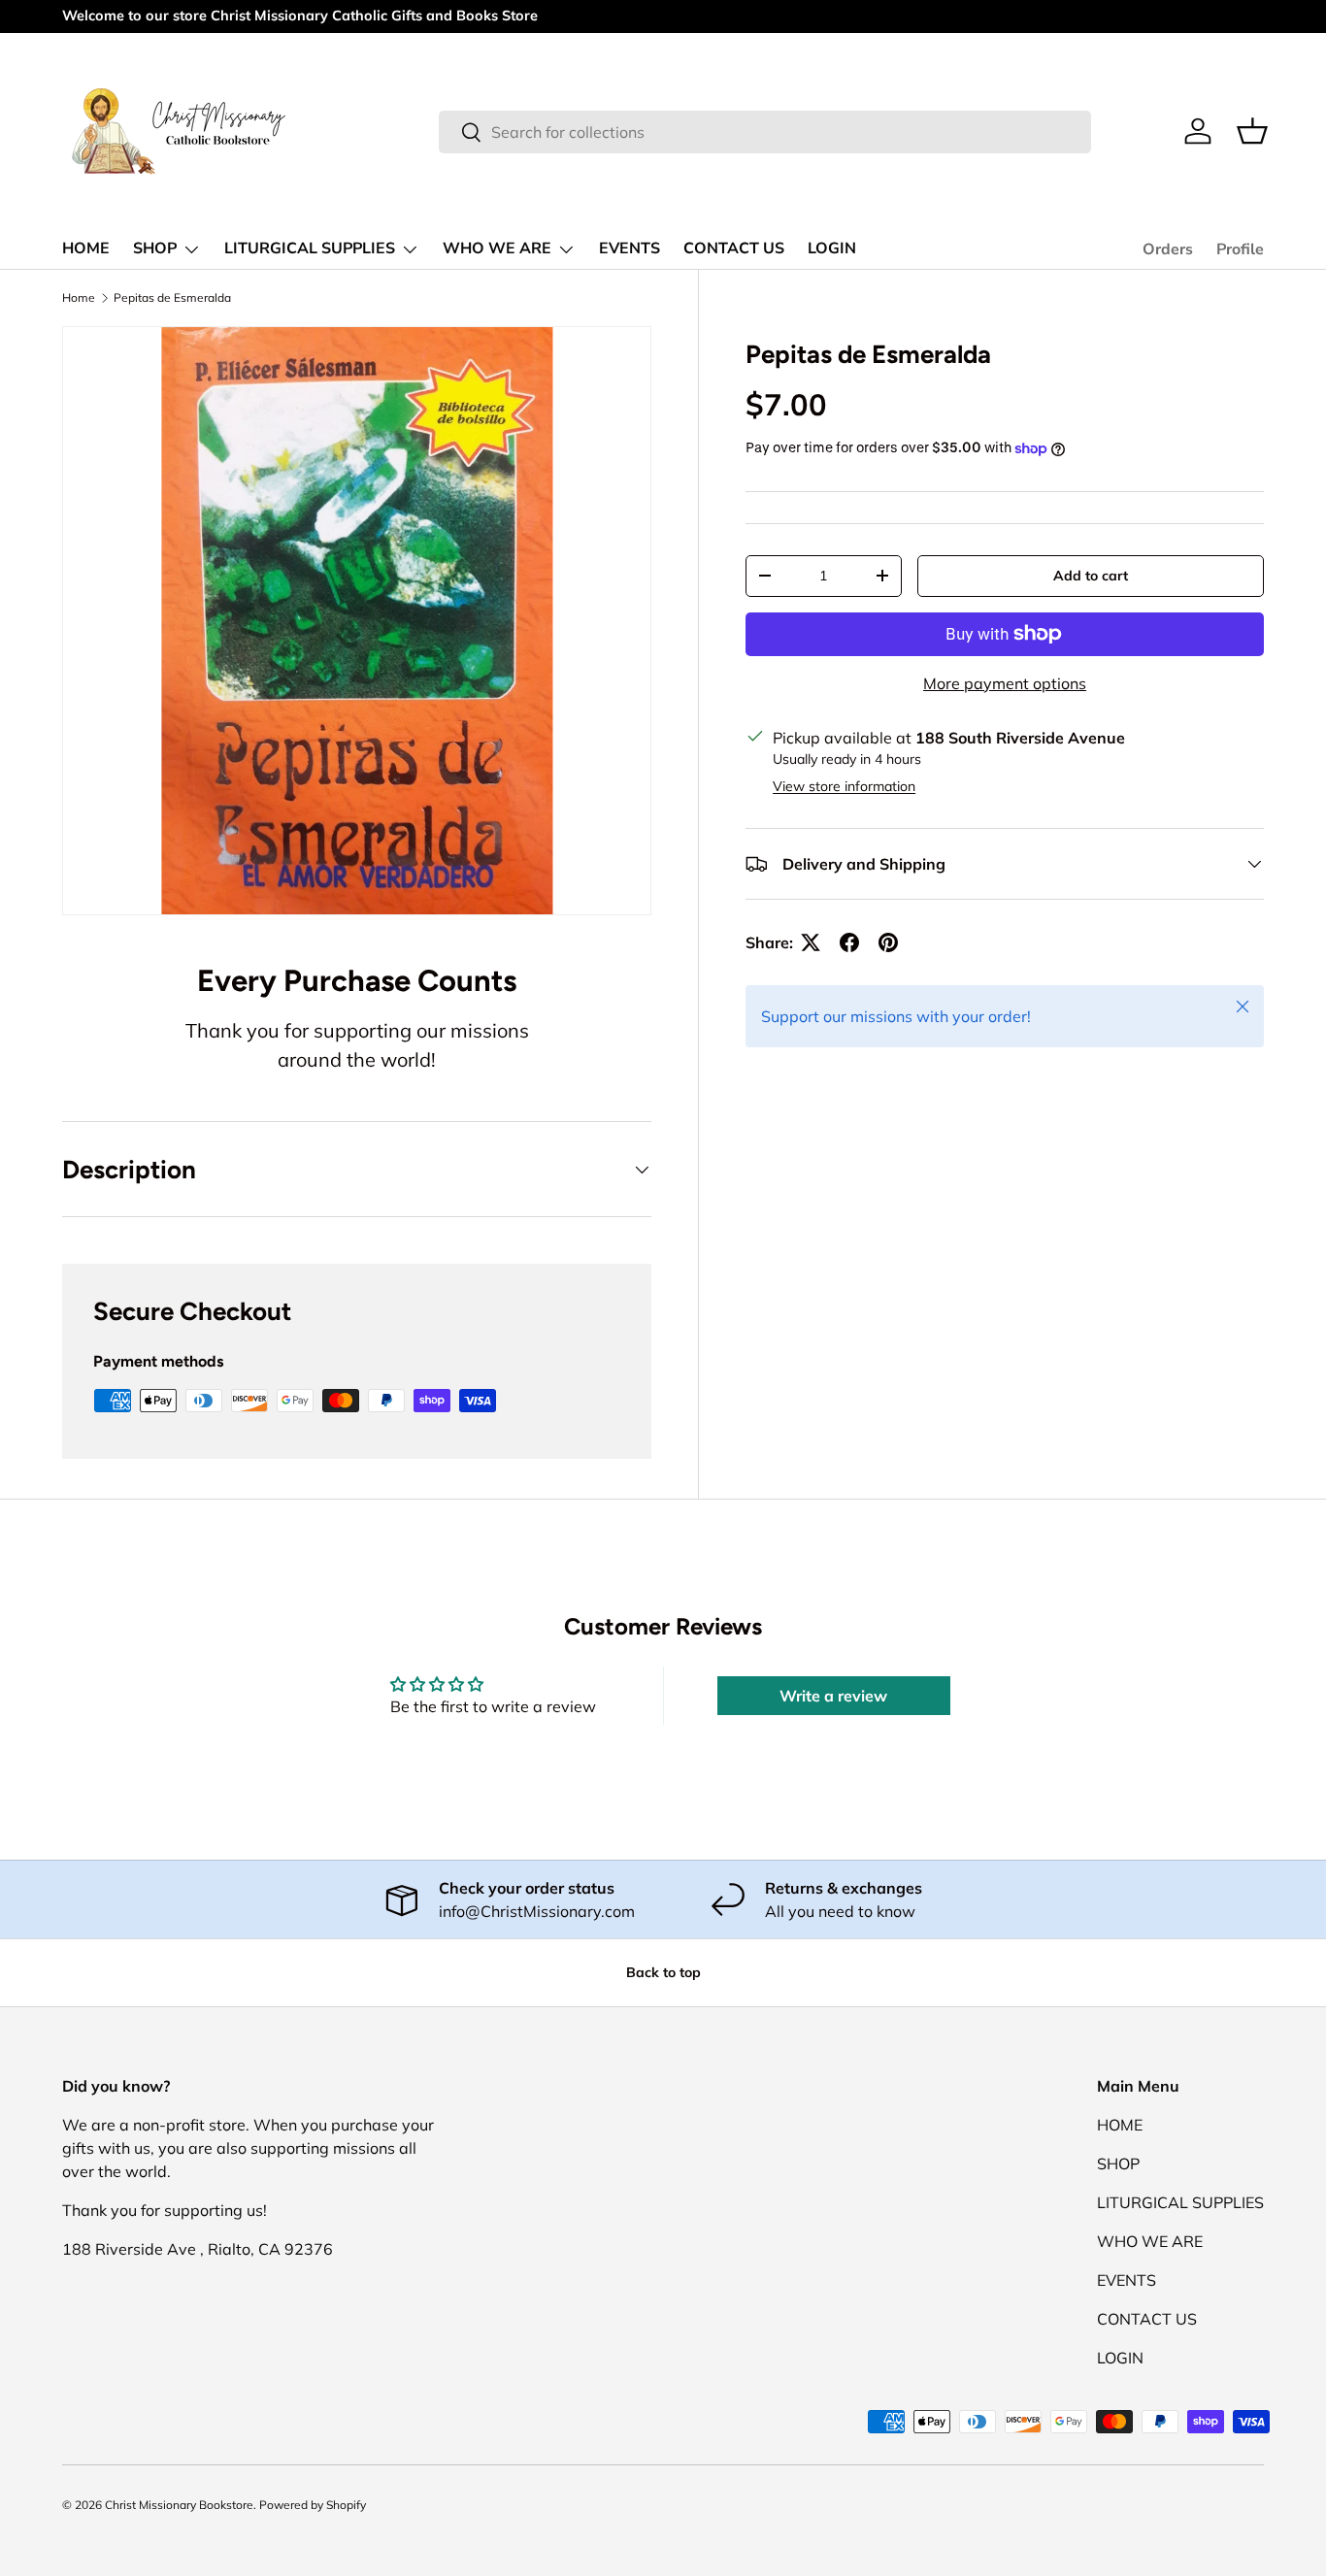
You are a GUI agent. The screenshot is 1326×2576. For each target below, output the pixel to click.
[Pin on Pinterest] (888, 942)
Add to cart (1091, 576)
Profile (1240, 249)
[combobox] (764, 132)
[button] (1252, 131)
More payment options (1005, 683)
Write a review (833, 1696)
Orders (1168, 249)
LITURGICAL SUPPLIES (310, 248)
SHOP (155, 248)
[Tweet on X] (811, 942)
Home (79, 297)
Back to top (663, 1972)
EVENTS (630, 248)
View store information (844, 786)
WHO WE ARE (497, 248)
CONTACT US (734, 248)
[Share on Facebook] (849, 942)
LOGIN (832, 248)
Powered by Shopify (313, 2505)
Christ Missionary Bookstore (179, 2505)
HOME (86, 248)
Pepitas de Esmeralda (172, 297)
